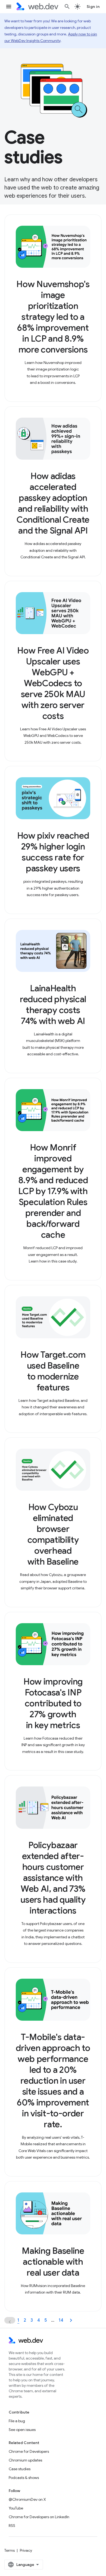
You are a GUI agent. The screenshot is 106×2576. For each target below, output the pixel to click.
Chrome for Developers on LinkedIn (39, 2517)
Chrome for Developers (29, 2451)
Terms (10, 2550)
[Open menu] (9, 7)
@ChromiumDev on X (27, 2499)
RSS (12, 2526)
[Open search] (67, 7)
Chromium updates (25, 2460)
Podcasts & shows (24, 2478)
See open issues (22, 2430)
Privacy (26, 2550)
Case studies (20, 2469)
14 (61, 2320)
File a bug (17, 2421)
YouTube (16, 2508)
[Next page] (71, 2320)
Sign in (93, 7)
